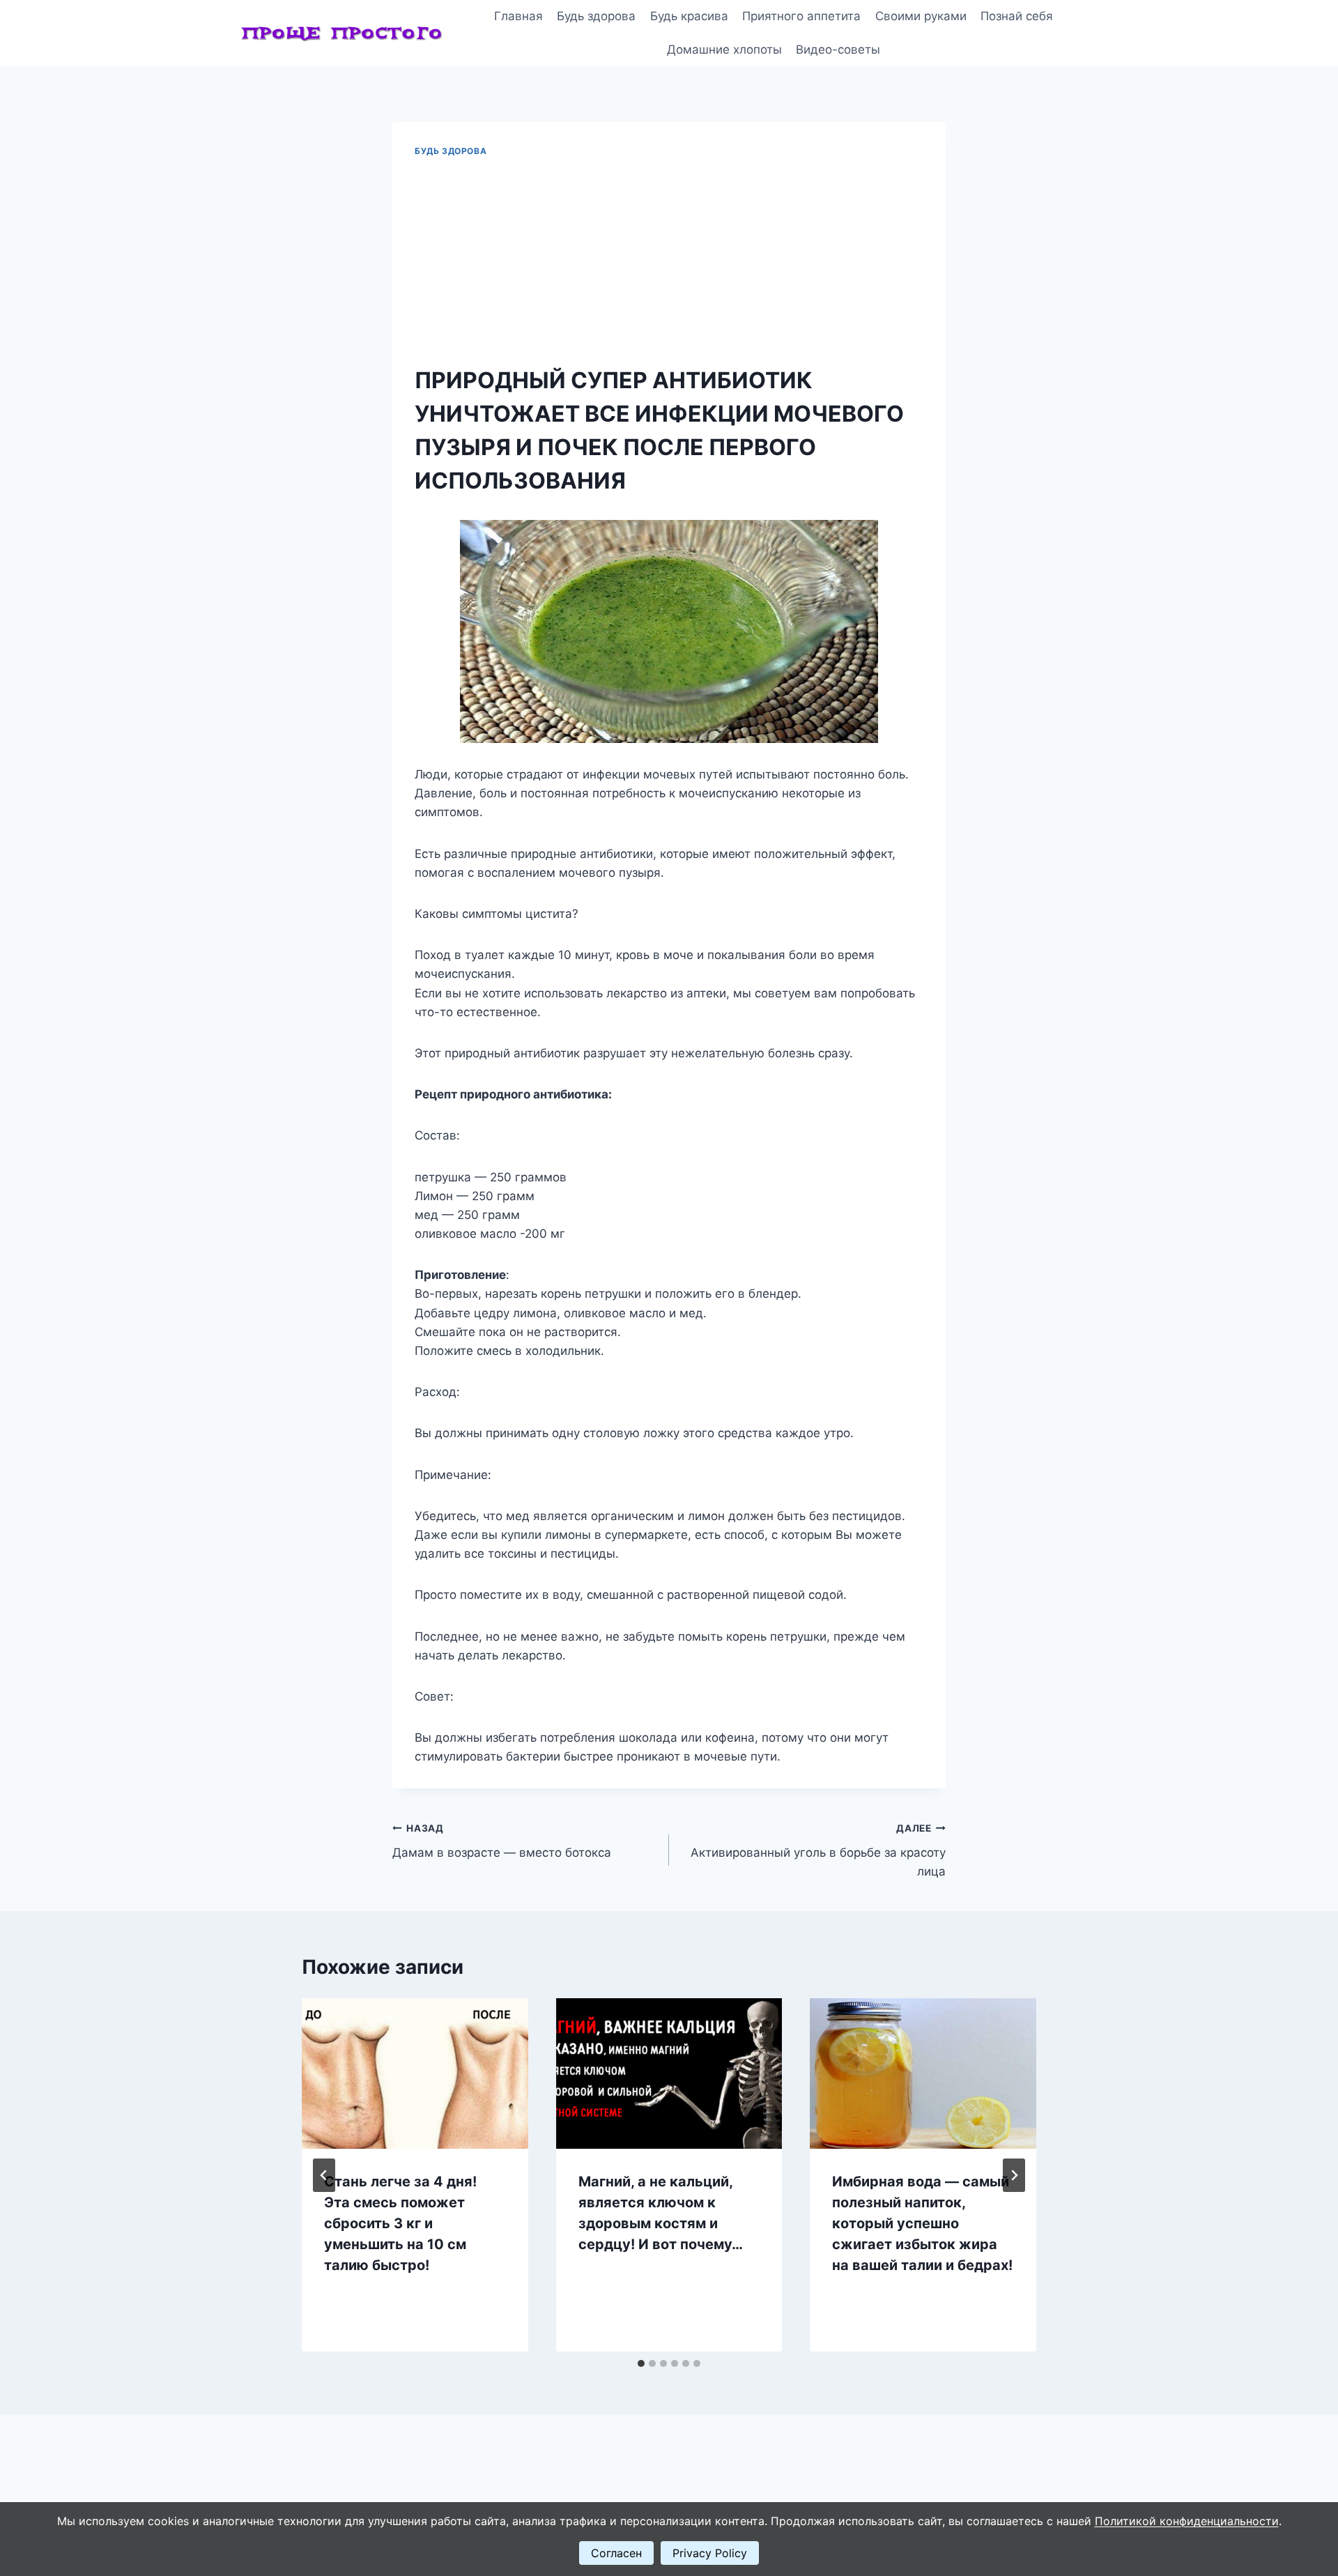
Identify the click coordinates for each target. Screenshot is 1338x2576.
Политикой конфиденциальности (1187, 2521)
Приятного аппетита (801, 16)
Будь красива (689, 16)
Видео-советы (838, 49)
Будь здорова (596, 16)
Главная (518, 16)
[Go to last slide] (324, 2175)
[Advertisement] (669, 262)
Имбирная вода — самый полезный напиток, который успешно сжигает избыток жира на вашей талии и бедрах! (922, 2223)
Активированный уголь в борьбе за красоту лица (818, 1850)
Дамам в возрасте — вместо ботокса (502, 1841)
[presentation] (415, 2073)
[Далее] (1014, 2175)
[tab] (641, 2363)
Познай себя (1017, 16)
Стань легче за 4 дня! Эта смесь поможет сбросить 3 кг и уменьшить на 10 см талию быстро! (400, 2223)
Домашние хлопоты (724, 49)
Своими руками (921, 16)
